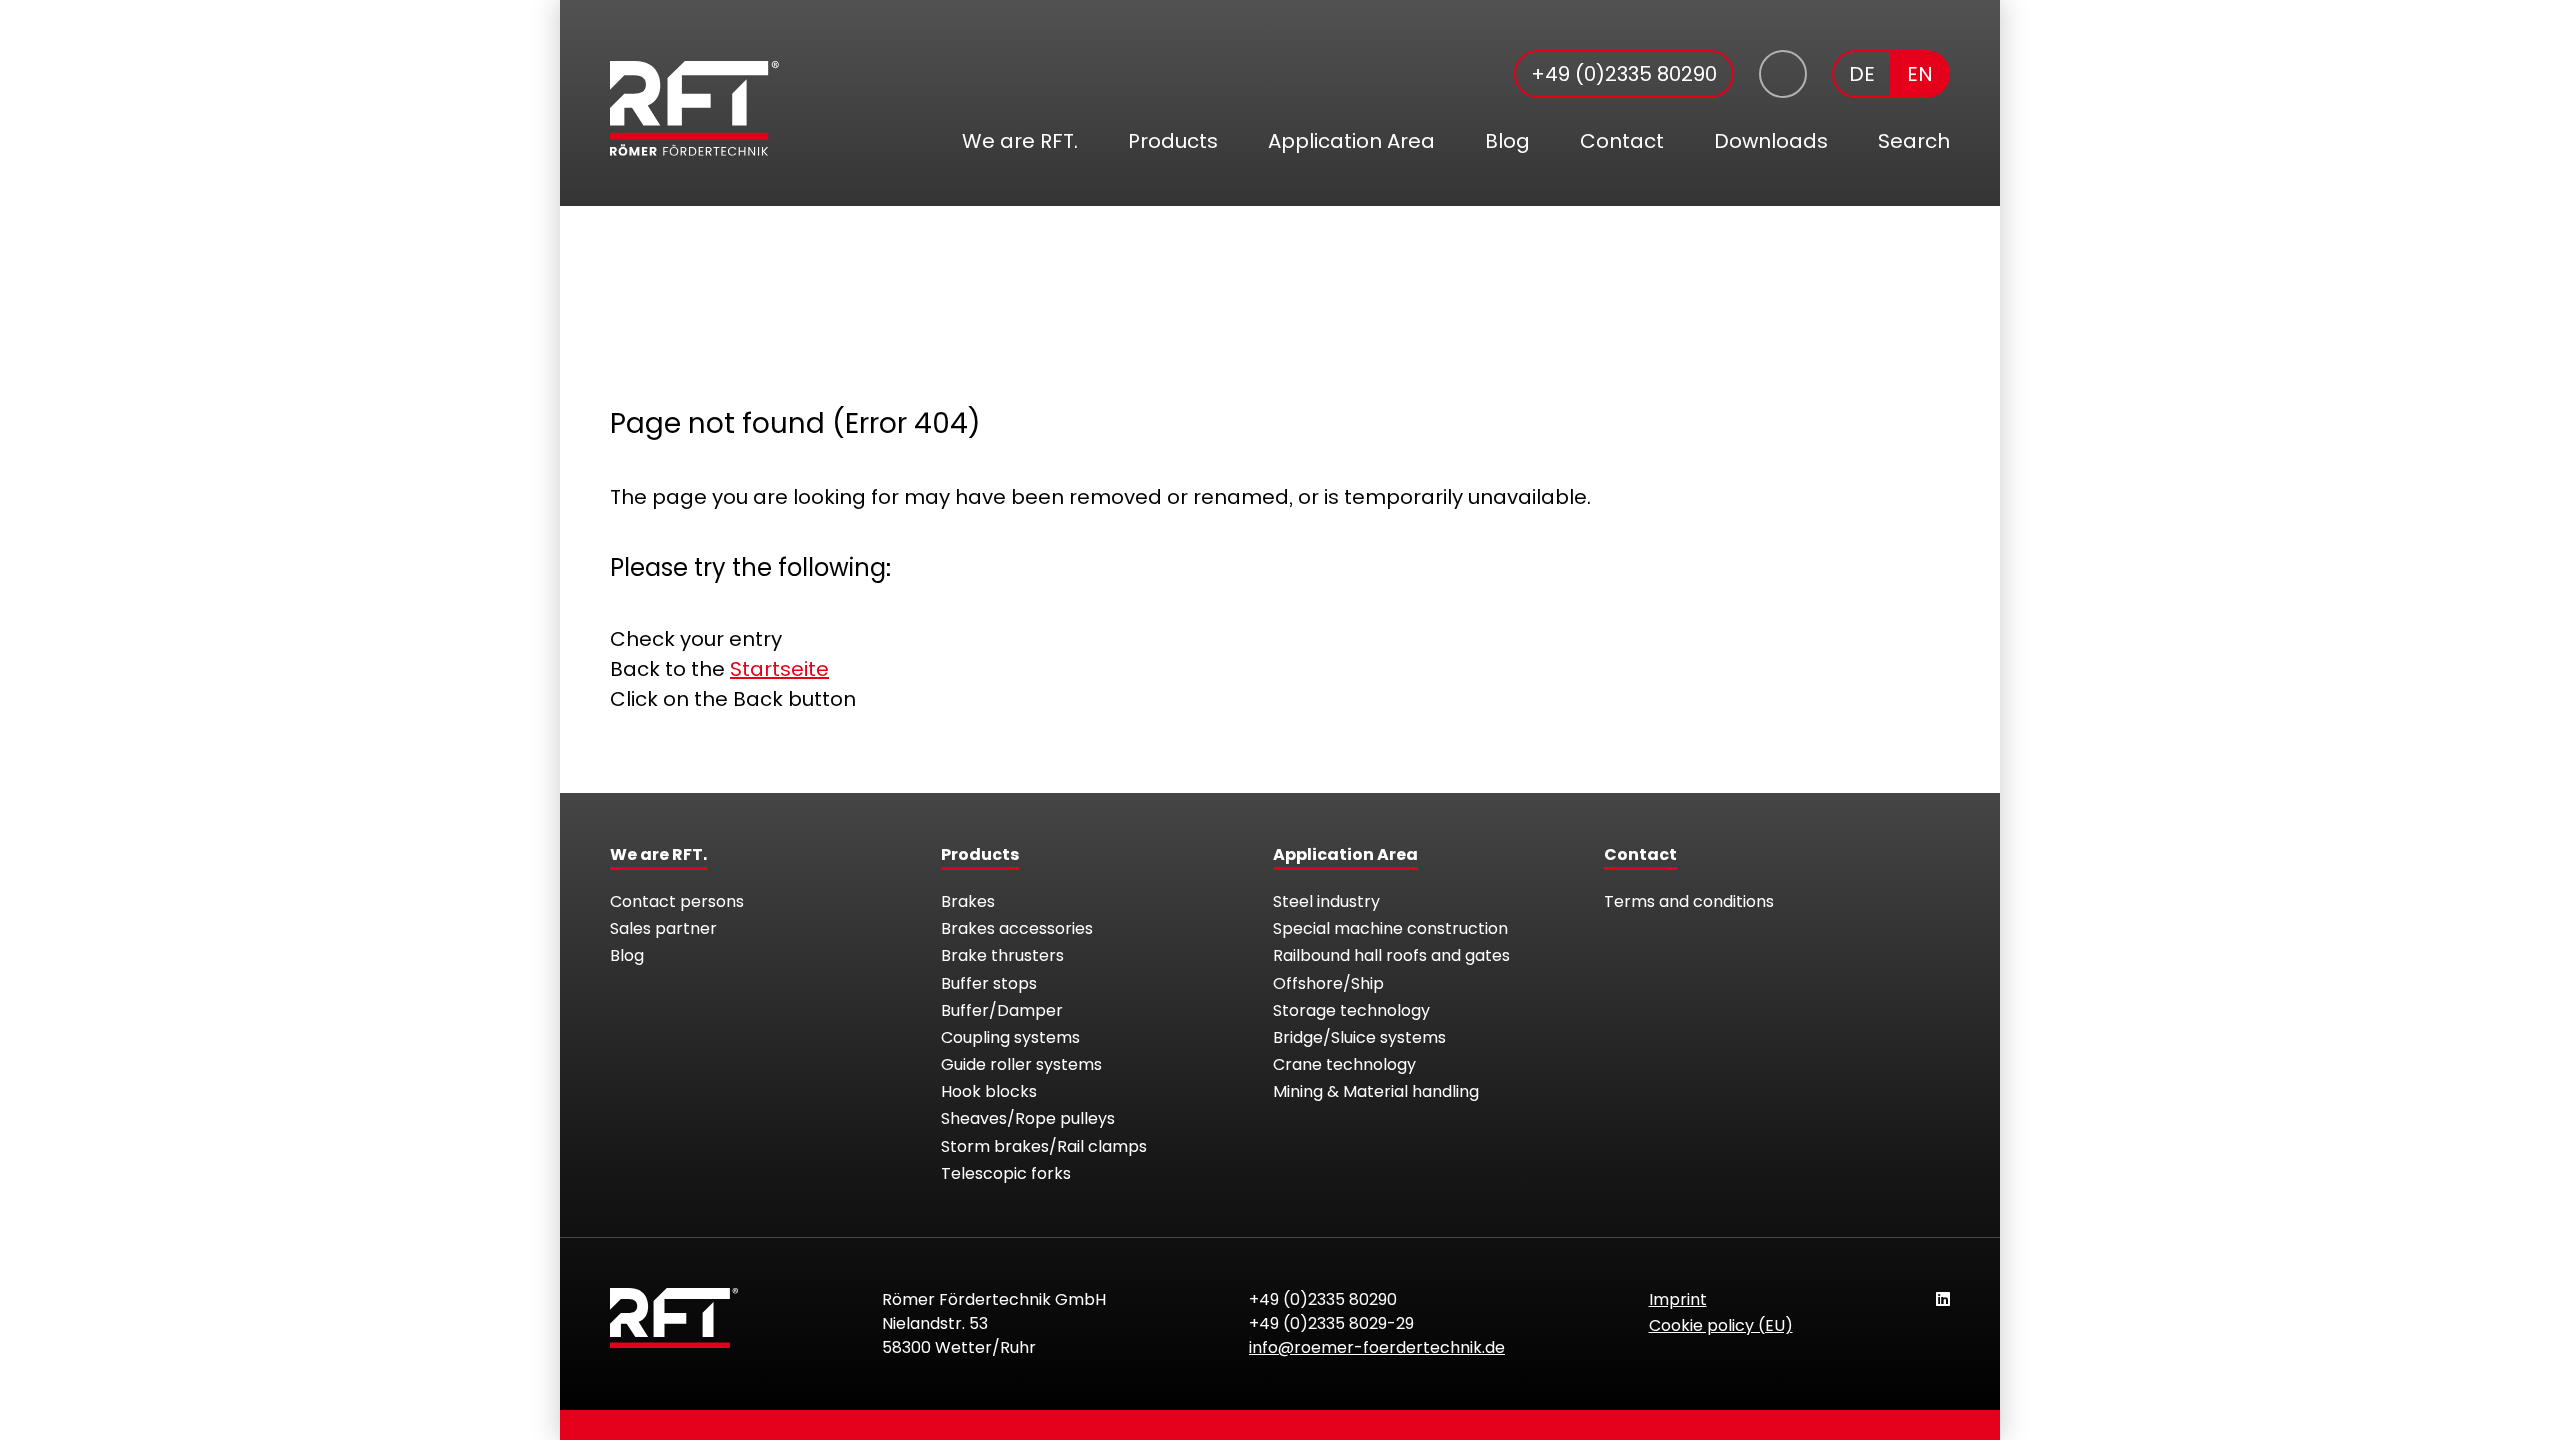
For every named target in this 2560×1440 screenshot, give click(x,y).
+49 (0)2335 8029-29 (1331, 1323)
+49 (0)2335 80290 (1624, 74)
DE (1862, 74)
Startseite (779, 669)
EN (1920, 74)
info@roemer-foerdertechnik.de (1377, 1347)
